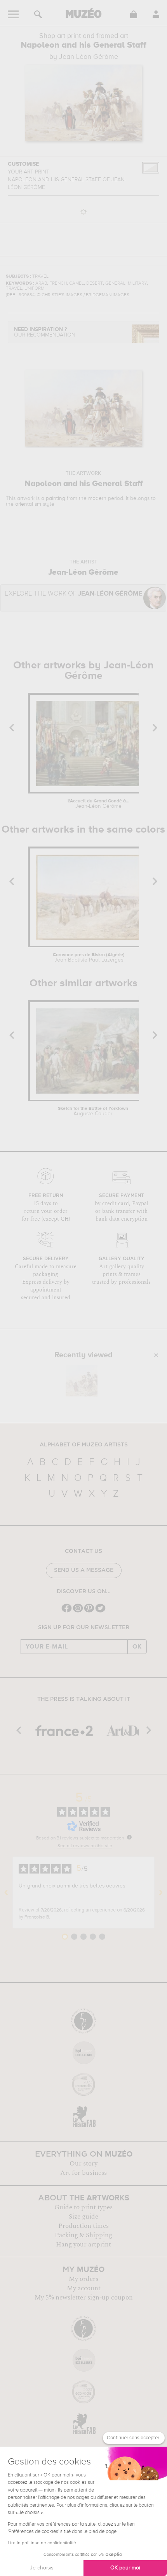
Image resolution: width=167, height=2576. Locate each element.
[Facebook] (67, 1612)
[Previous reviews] (6, 1893)
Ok (137, 1647)
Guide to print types (83, 2207)
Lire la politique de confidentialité (42, 2543)
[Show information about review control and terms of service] (129, 1837)
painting (56, 498)
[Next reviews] (161, 1893)
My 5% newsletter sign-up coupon (84, 2298)
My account (84, 2288)
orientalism (28, 504)
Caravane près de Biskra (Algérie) (89, 958)
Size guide (83, 2217)
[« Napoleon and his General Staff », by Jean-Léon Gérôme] (82, 1381)
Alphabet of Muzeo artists (84, 1445)
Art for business (83, 2173)
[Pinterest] (89, 1612)
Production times (83, 2226)
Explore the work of (74, 594)
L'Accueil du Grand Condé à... (98, 804)
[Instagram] (78, 1612)
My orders (83, 2279)
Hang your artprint (83, 2245)
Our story (83, 2164)
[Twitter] (100, 1612)
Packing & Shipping (83, 2235)
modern (97, 498)
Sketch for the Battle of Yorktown (93, 1111)
